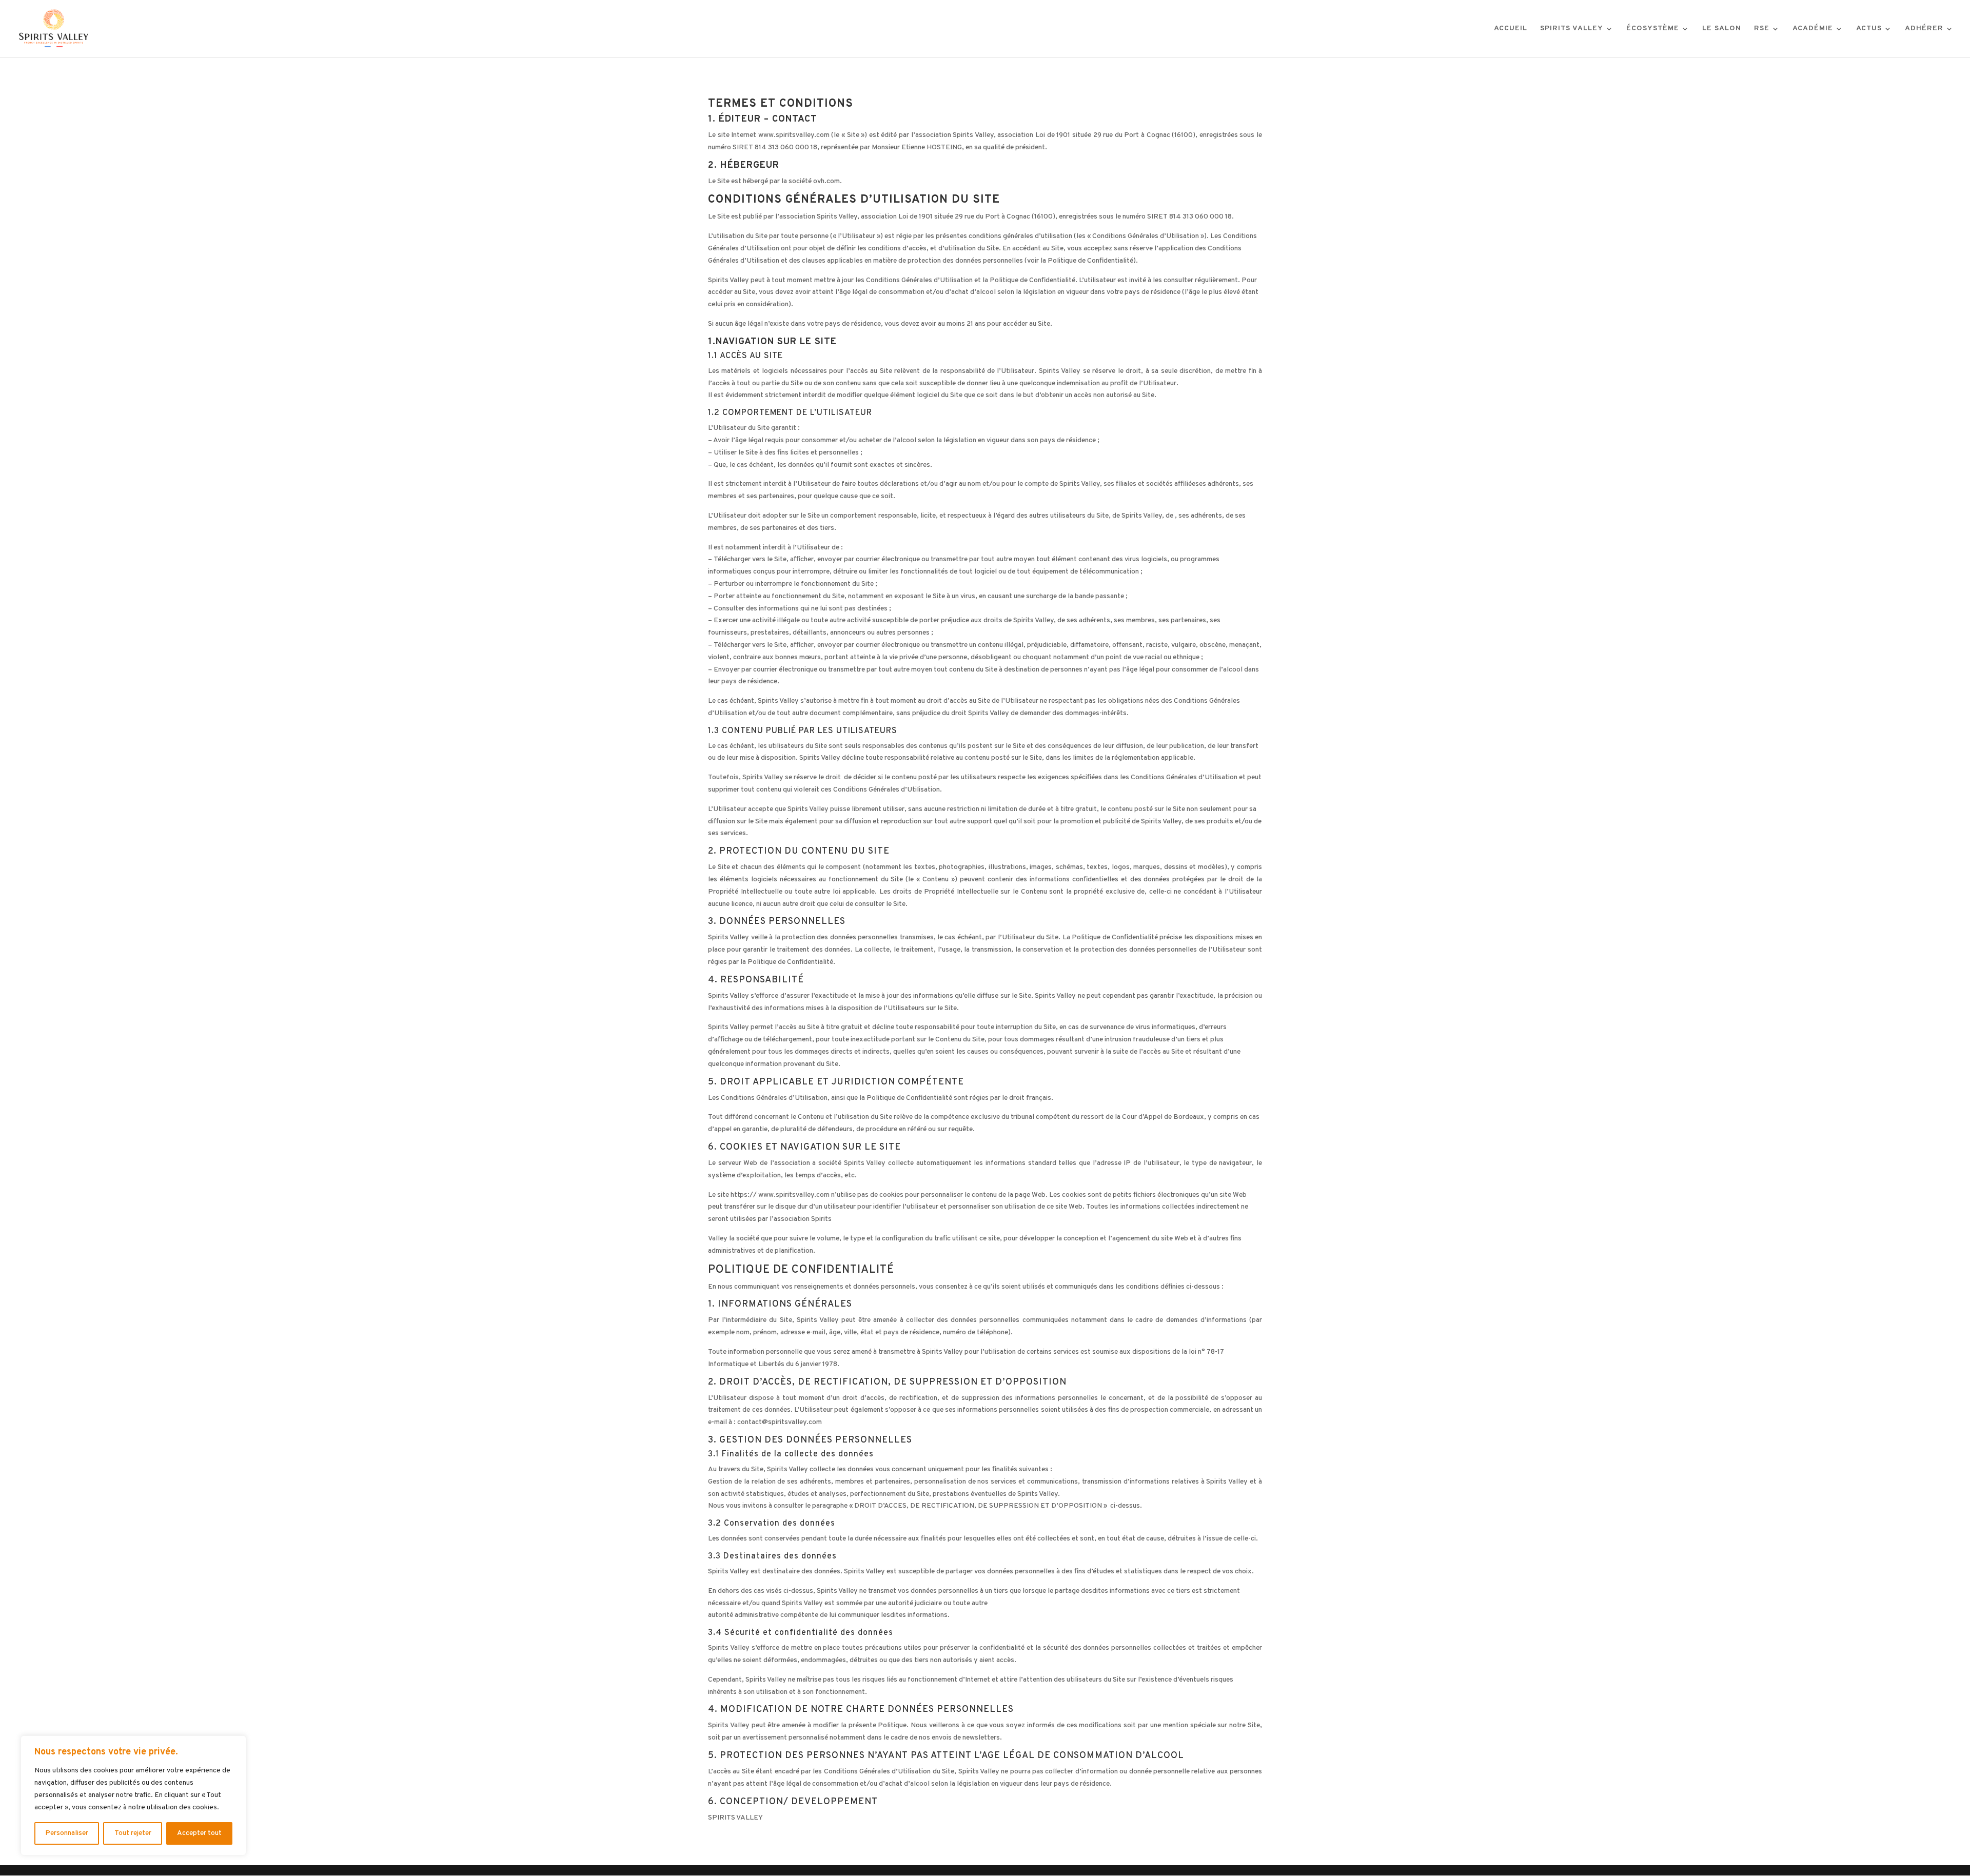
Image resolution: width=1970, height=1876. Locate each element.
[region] (133, 1795)
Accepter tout (199, 1833)
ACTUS (1869, 29)
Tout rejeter (133, 1833)
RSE (1762, 29)
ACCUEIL (1511, 29)
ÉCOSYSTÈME (1653, 29)
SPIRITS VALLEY (1572, 29)
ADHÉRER (1924, 29)
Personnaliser (67, 1833)
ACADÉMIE (1813, 29)
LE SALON (1722, 29)
